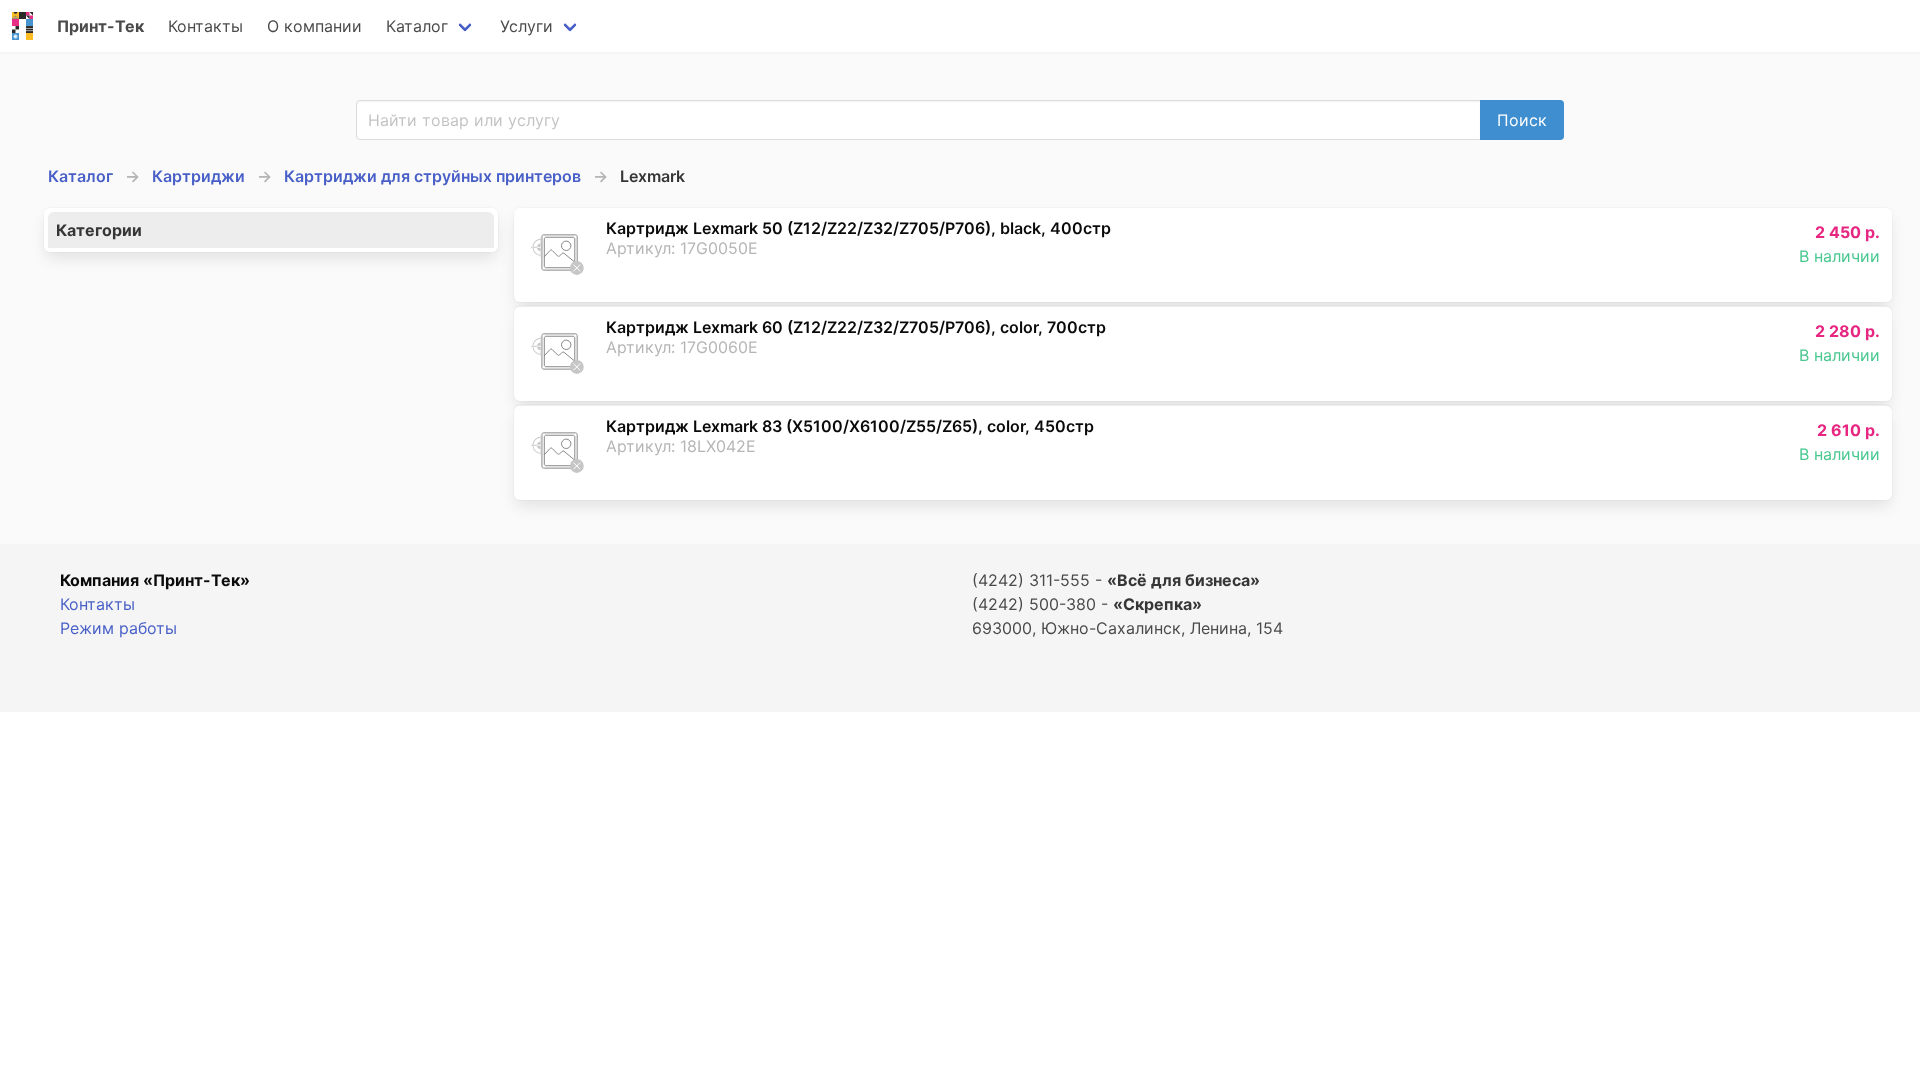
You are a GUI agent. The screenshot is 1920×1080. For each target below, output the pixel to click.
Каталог (417, 26)
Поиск (1522, 120)
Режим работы (118, 628)
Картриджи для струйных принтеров (432, 176)
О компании (314, 26)
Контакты (205, 26)
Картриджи (198, 176)
